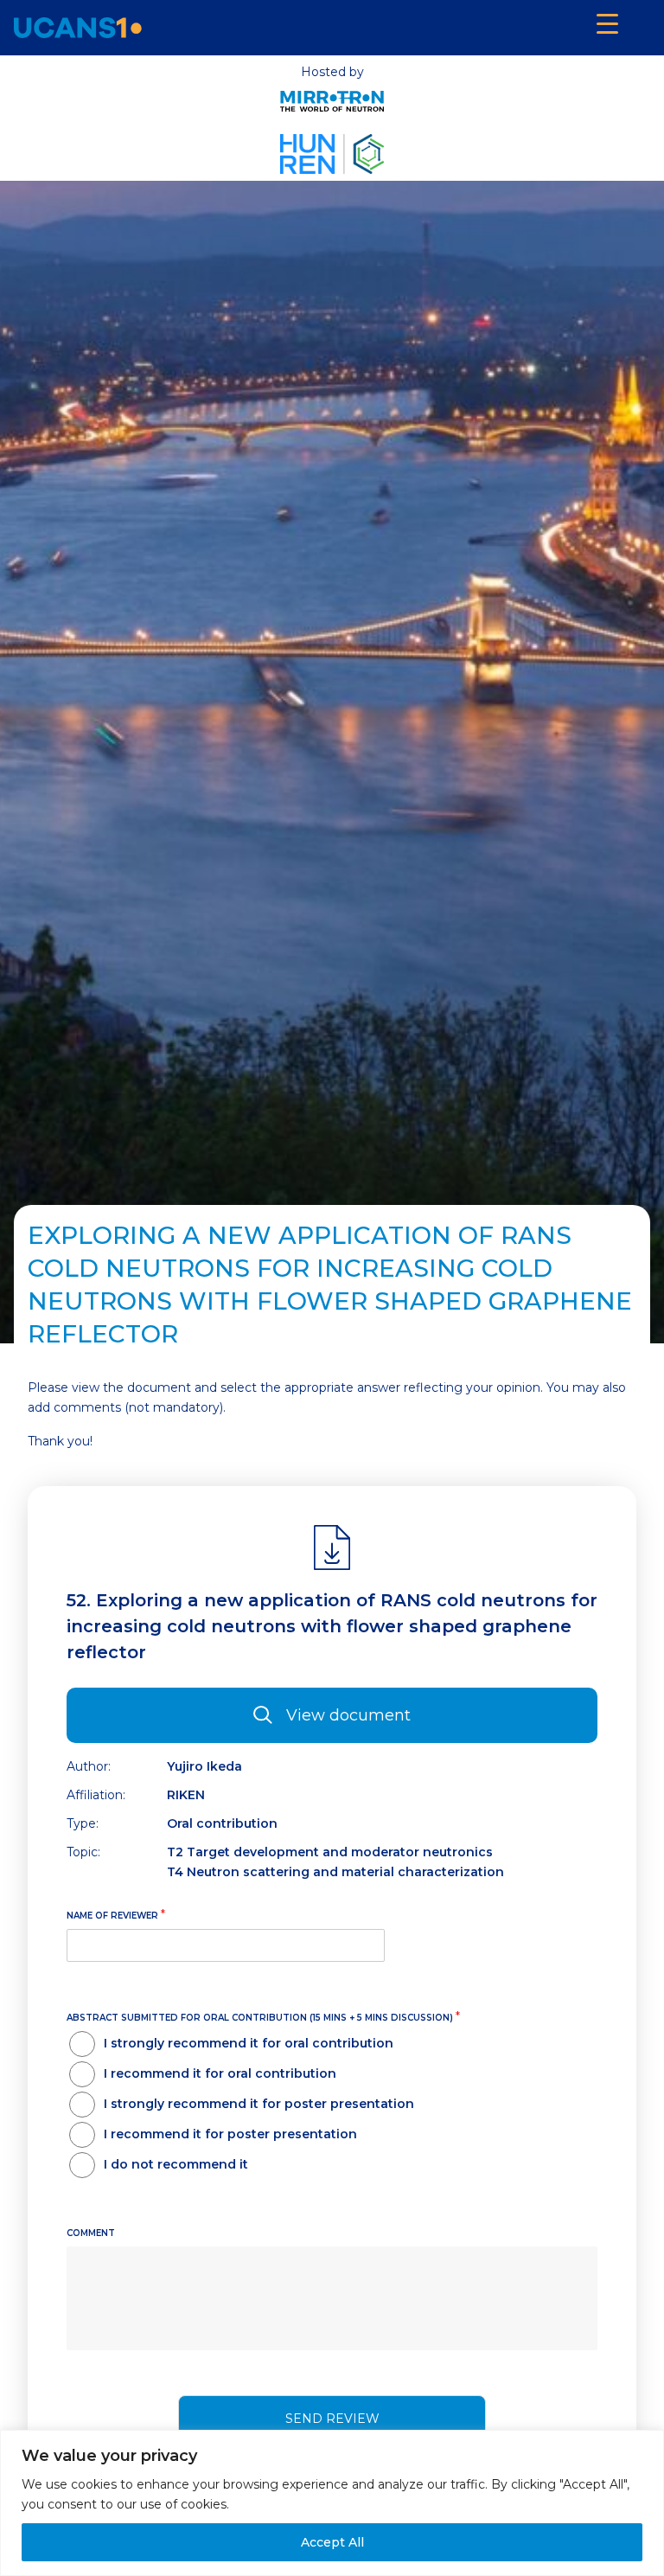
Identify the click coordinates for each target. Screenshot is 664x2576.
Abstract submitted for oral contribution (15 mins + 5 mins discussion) (263, 2016)
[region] (332, 2503)
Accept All (332, 2542)
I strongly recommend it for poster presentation (259, 2104)
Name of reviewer (116, 1914)
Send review (332, 2419)
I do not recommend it (176, 2164)
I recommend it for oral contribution (220, 2073)
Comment (91, 2233)
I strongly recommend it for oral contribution (249, 2043)
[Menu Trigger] (607, 24)
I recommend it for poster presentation (230, 2134)
